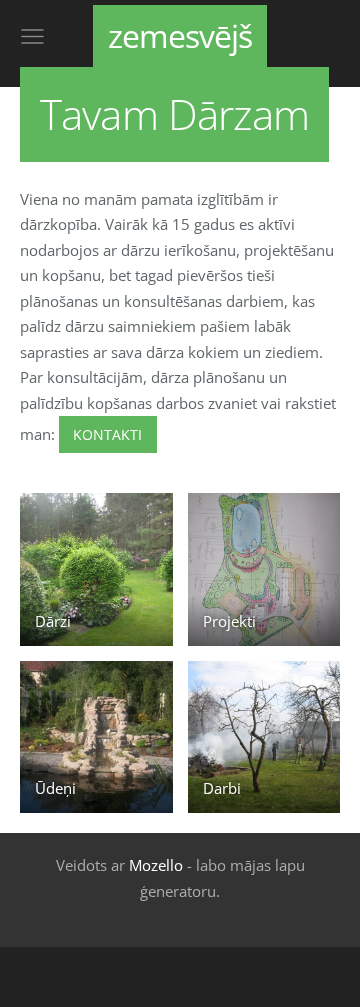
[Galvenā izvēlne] (32, 36)
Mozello (156, 865)
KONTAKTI (107, 434)
